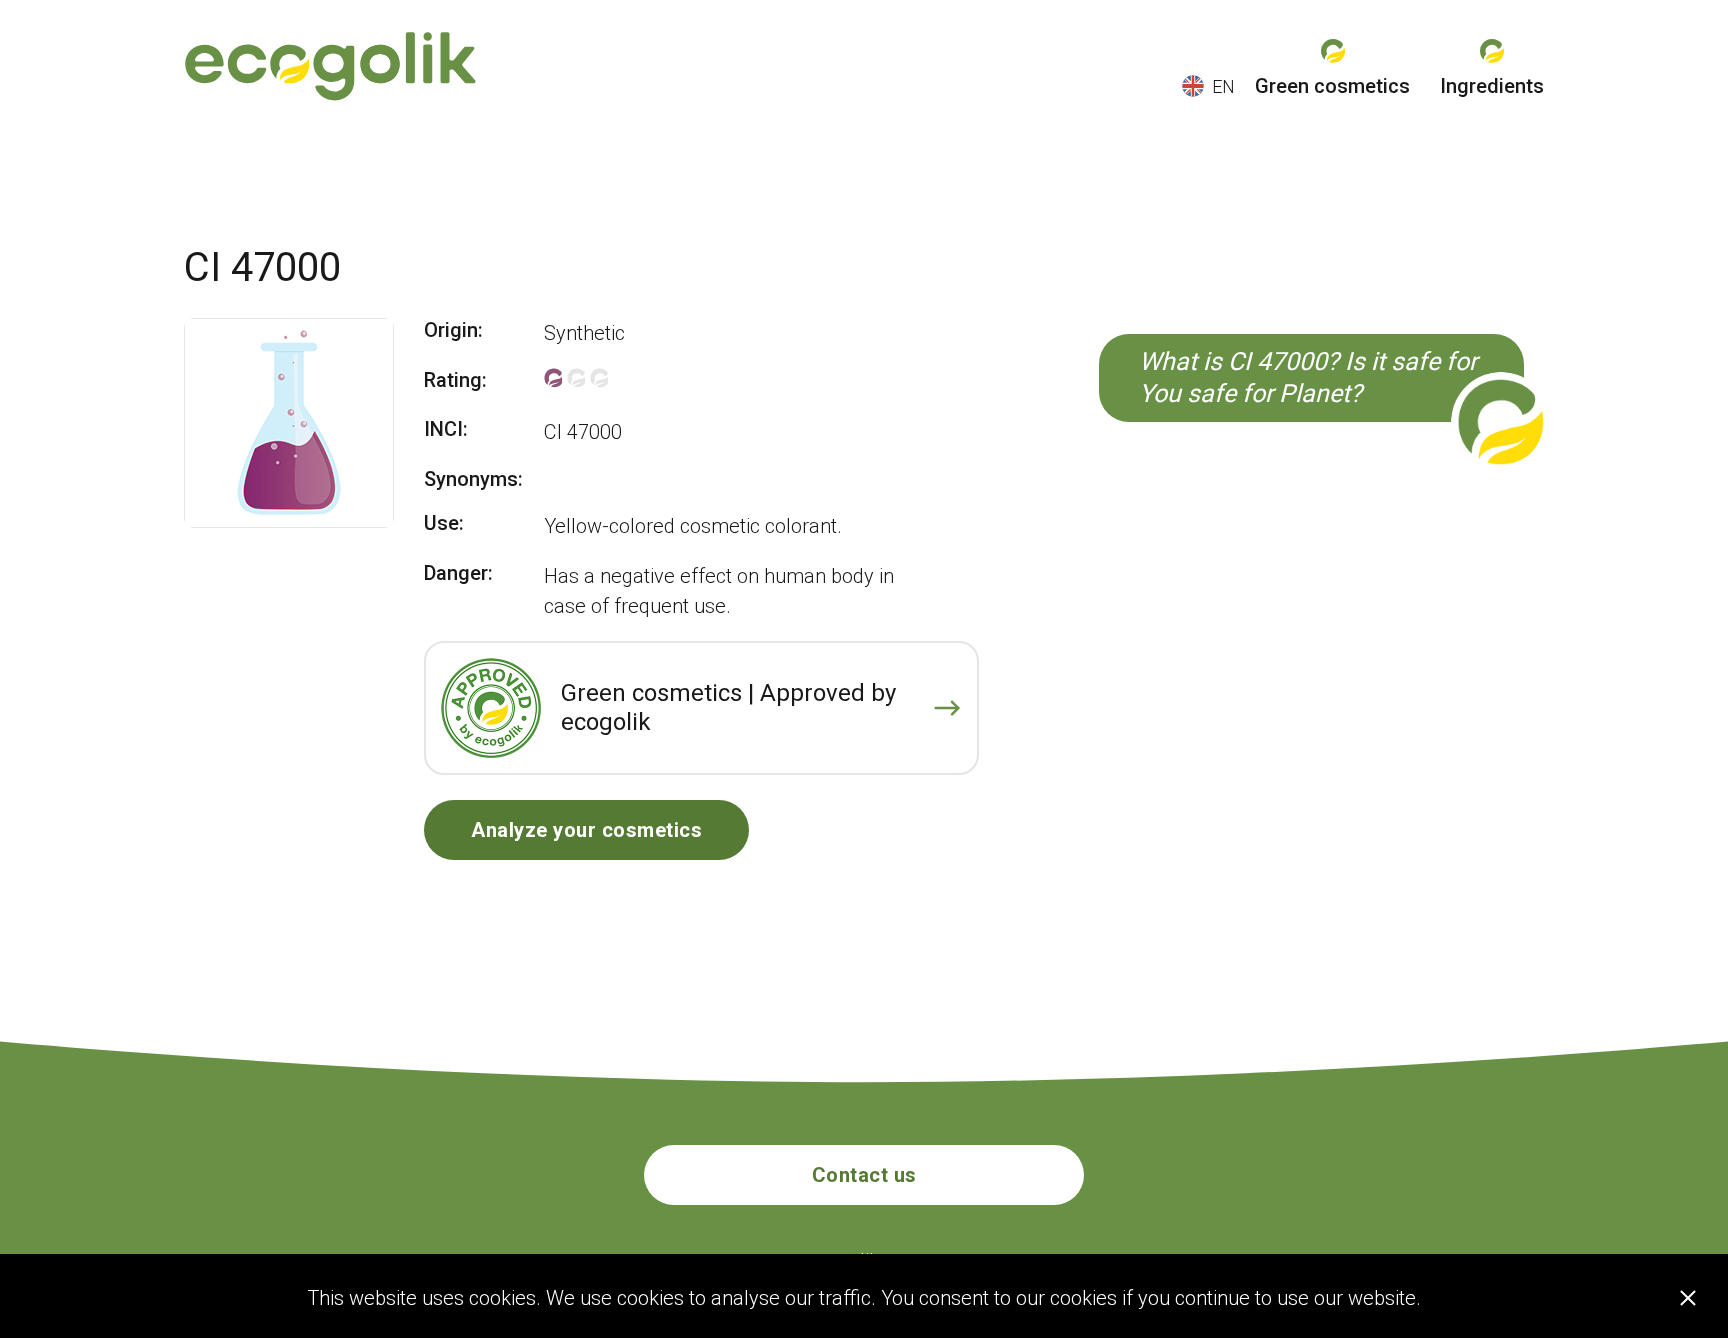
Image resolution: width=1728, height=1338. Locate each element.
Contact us (864, 1175)
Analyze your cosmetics (586, 830)
